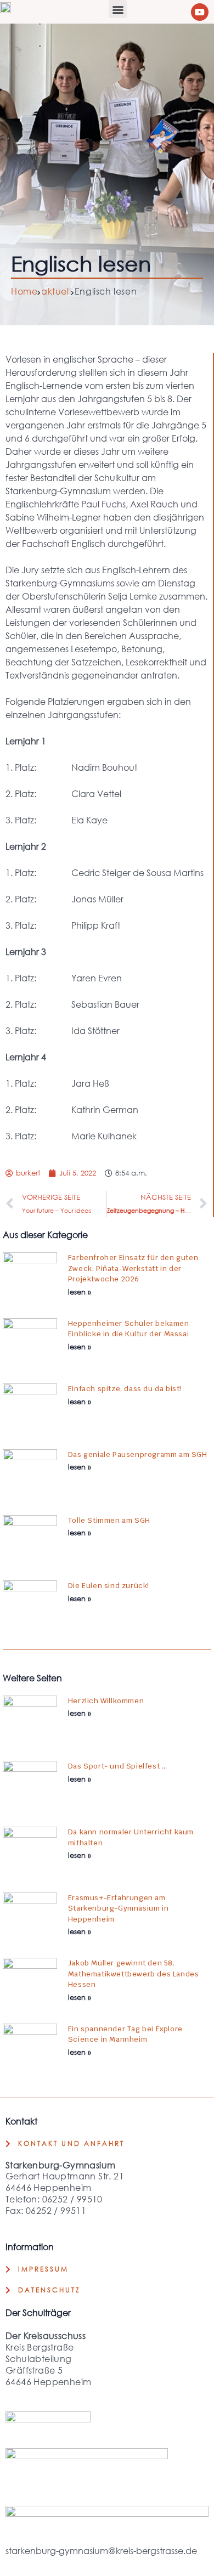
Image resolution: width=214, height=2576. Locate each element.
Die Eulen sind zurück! (109, 1586)
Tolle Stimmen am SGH (109, 1520)
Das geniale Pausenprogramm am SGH (138, 1454)
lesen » (80, 1292)
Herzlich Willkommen (106, 1701)
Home (24, 291)
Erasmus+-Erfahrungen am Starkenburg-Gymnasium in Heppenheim (118, 1908)
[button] (118, 9)
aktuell (56, 291)
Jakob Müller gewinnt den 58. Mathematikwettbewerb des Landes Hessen (134, 1974)
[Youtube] (200, 12)
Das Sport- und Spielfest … (118, 1766)
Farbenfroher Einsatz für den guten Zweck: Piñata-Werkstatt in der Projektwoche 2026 (133, 1268)
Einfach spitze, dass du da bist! (125, 1389)
